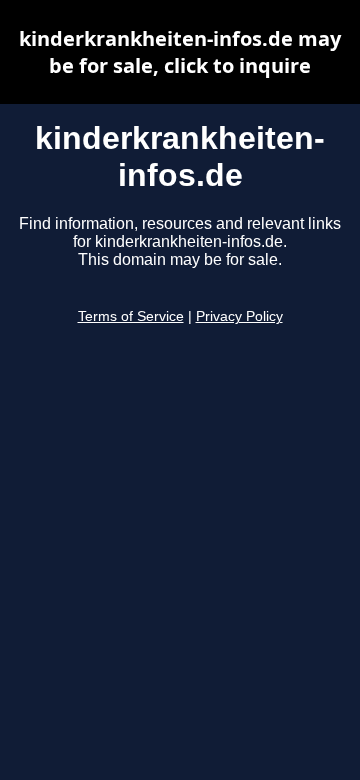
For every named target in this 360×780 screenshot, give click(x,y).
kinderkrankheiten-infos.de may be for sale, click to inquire (180, 52)
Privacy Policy (239, 316)
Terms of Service (131, 316)
